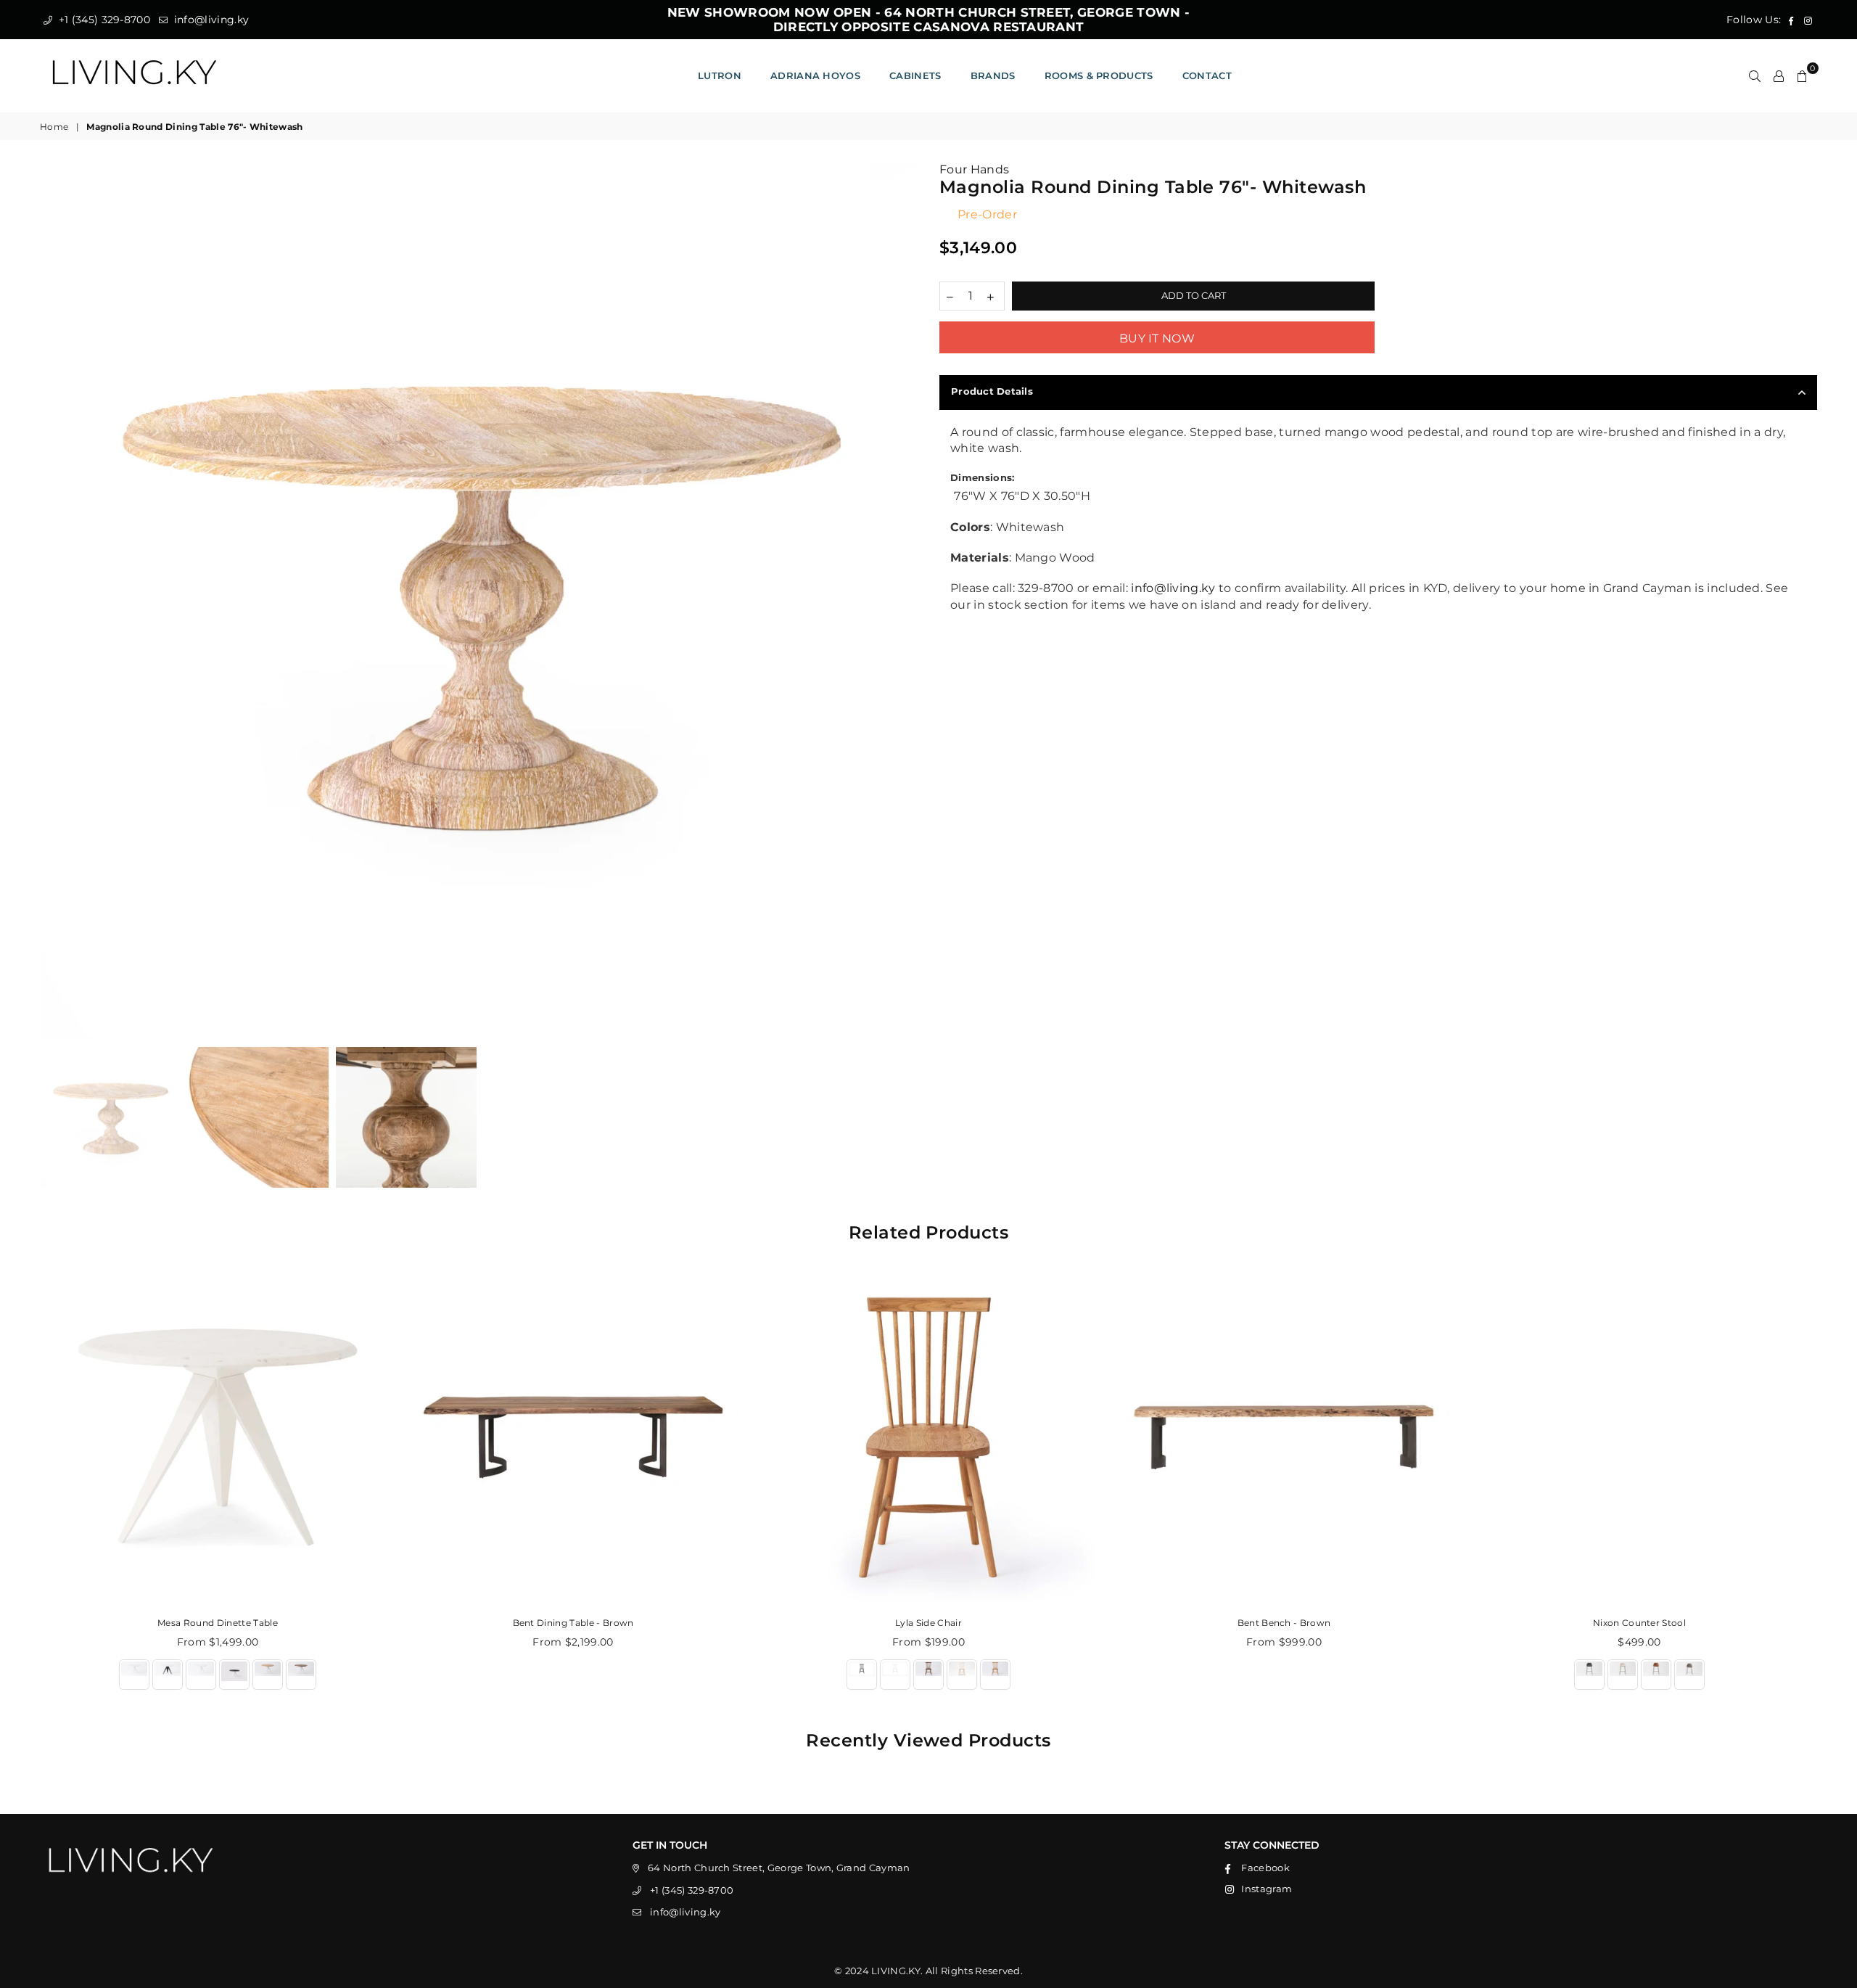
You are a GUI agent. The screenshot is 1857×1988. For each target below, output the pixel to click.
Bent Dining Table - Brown (573, 1623)
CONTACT (1207, 75)
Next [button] (905, 601)
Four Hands (974, 169)
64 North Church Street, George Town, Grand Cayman (779, 1868)
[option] (479, 601)
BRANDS (993, 75)
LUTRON (720, 75)
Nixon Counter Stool (1639, 1623)
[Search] (1755, 75)
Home (54, 127)
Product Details (992, 391)
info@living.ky (210, 20)
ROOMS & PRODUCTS (1099, 75)
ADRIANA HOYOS (815, 75)
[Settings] (1779, 75)
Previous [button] (53, 601)
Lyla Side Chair (928, 1623)
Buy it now (1157, 338)
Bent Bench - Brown (1284, 1623)
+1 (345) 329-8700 (103, 20)
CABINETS (915, 75)
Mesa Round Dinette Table (218, 1623)
